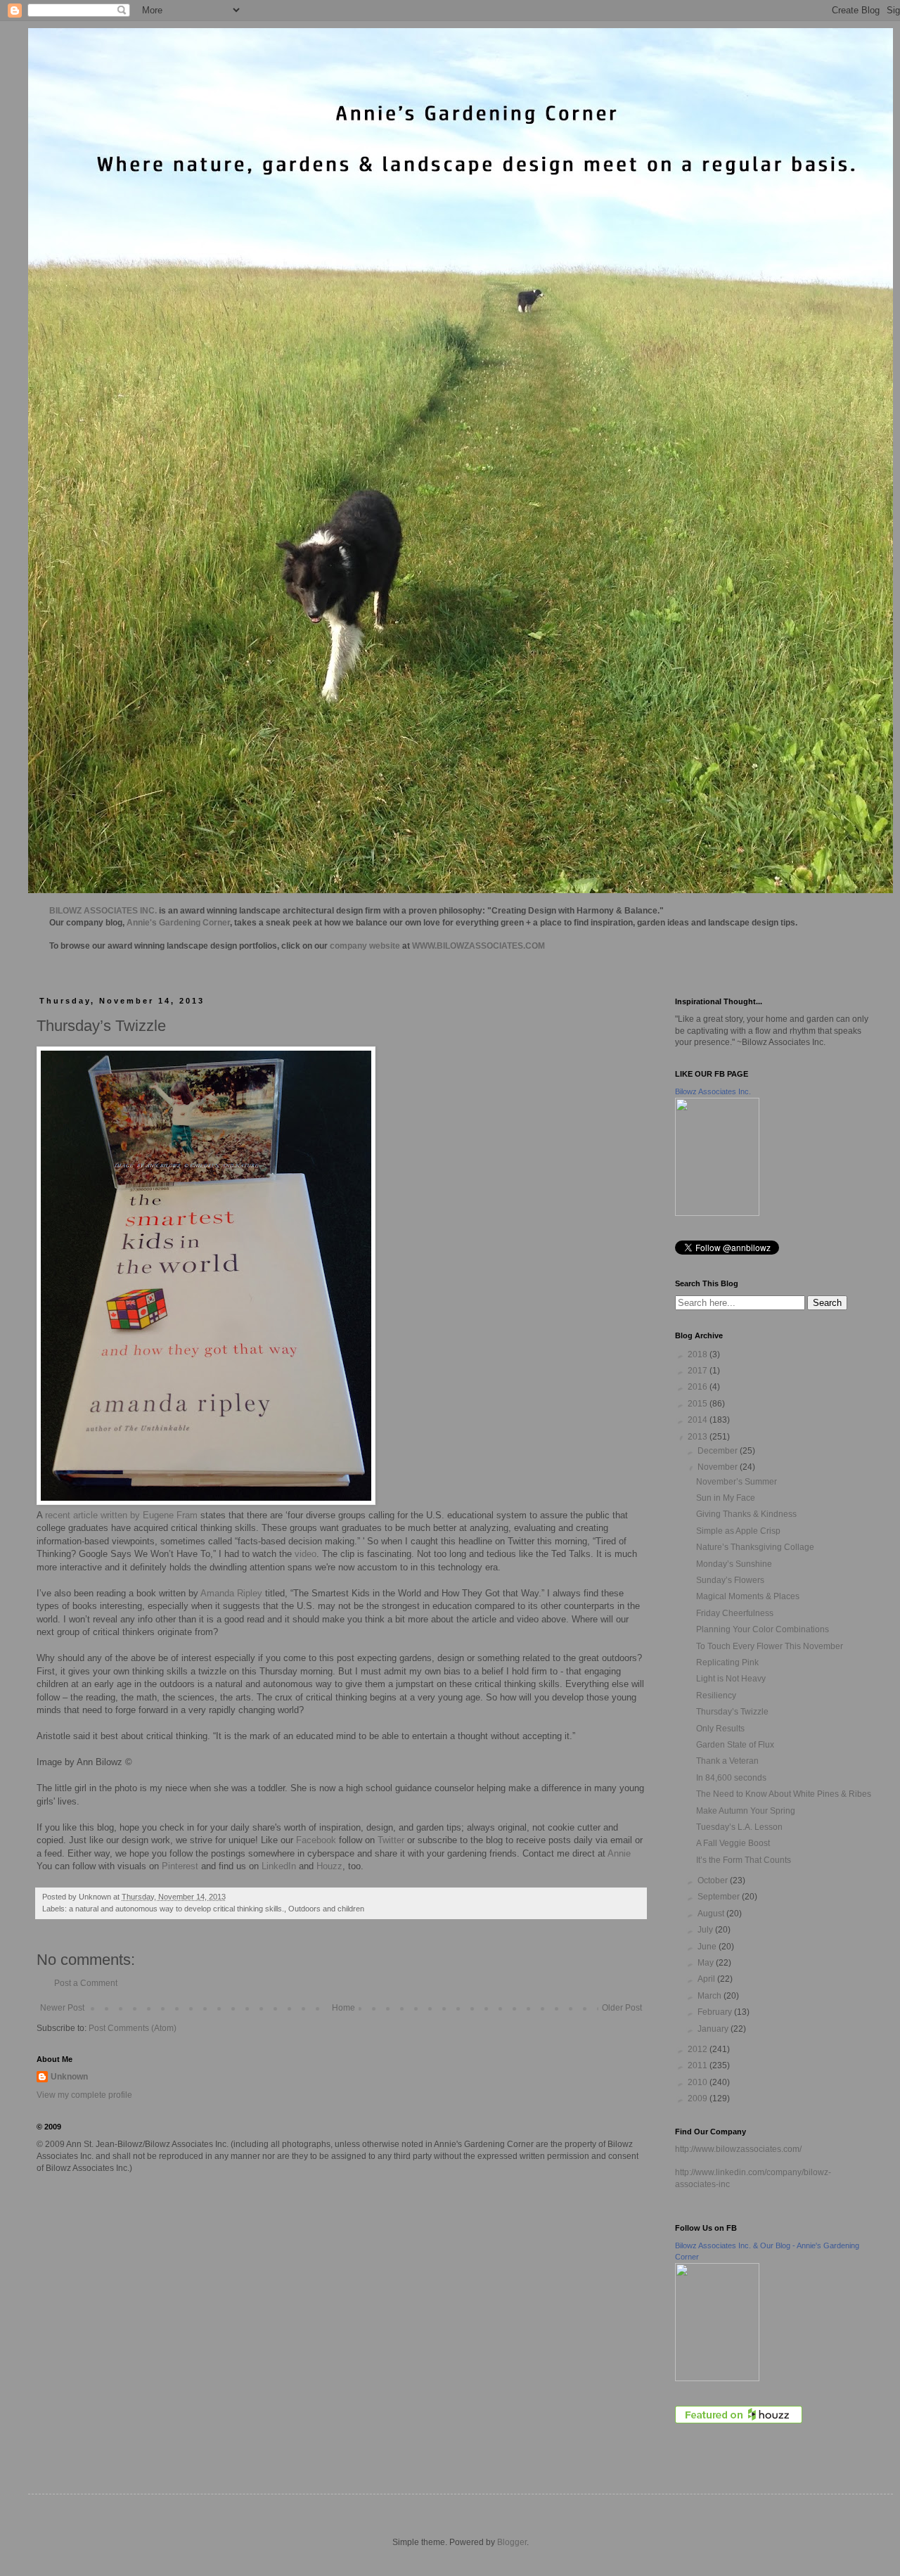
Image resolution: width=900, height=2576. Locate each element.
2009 (699, 2098)
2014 (699, 1420)
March (711, 1996)
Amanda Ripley (231, 1593)
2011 (699, 2065)
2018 (699, 1354)
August (712, 1914)
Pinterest (180, 1866)
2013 (699, 1437)
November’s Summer (737, 1482)
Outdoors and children (326, 1909)
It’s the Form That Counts (744, 1860)
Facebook (315, 1840)
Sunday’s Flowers (730, 1580)
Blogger (512, 2542)
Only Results (720, 1729)
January (714, 2029)
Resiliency (716, 1696)
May (707, 1963)
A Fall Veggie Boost (733, 1843)
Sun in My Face (726, 1498)
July (706, 1930)
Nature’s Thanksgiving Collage (755, 1547)
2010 (699, 2082)
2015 (699, 1404)
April (707, 1979)
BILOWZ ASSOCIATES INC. (103, 911)
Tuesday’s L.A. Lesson (739, 1827)
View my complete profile (84, 2095)
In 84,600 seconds (731, 1778)
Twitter (391, 1840)
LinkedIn (279, 1866)
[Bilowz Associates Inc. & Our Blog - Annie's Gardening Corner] (717, 2378)
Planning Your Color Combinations (763, 1629)
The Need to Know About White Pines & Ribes (784, 1794)
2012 (699, 2049)
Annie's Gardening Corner (178, 923)
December (719, 1451)
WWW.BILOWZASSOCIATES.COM (478, 946)
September (720, 1897)
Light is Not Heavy (731, 1679)
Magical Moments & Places (748, 1596)
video (306, 1554)
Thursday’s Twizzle (732, 1712)
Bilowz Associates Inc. (713, 1091)
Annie (619, 1853)
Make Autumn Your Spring (746, 1811)
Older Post (622, 2008)
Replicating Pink (727, 1662)
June (708, 1947)
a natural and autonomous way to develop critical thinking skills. (176, 1909)
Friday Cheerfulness (735, 1613)
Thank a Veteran (727, 1761)
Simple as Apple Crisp (738, 1531)
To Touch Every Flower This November (770, 1646)
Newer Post (62, 2008)
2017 (699, 1371)
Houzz (329, 1866)
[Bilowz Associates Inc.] (717, 1213)
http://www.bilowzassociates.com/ (738, 2149)
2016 (699, 1387)
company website (365, 946)
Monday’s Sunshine (734, 1564)
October (714, 1880)
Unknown (69, 2077)
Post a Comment (86, 1983)
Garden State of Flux (735, 1745)
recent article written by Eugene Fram (121, 1515)
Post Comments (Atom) (133, 2028)
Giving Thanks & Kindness (746, 1514)
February (716, 2012)
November (719, 1467)
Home (343, 2008)
